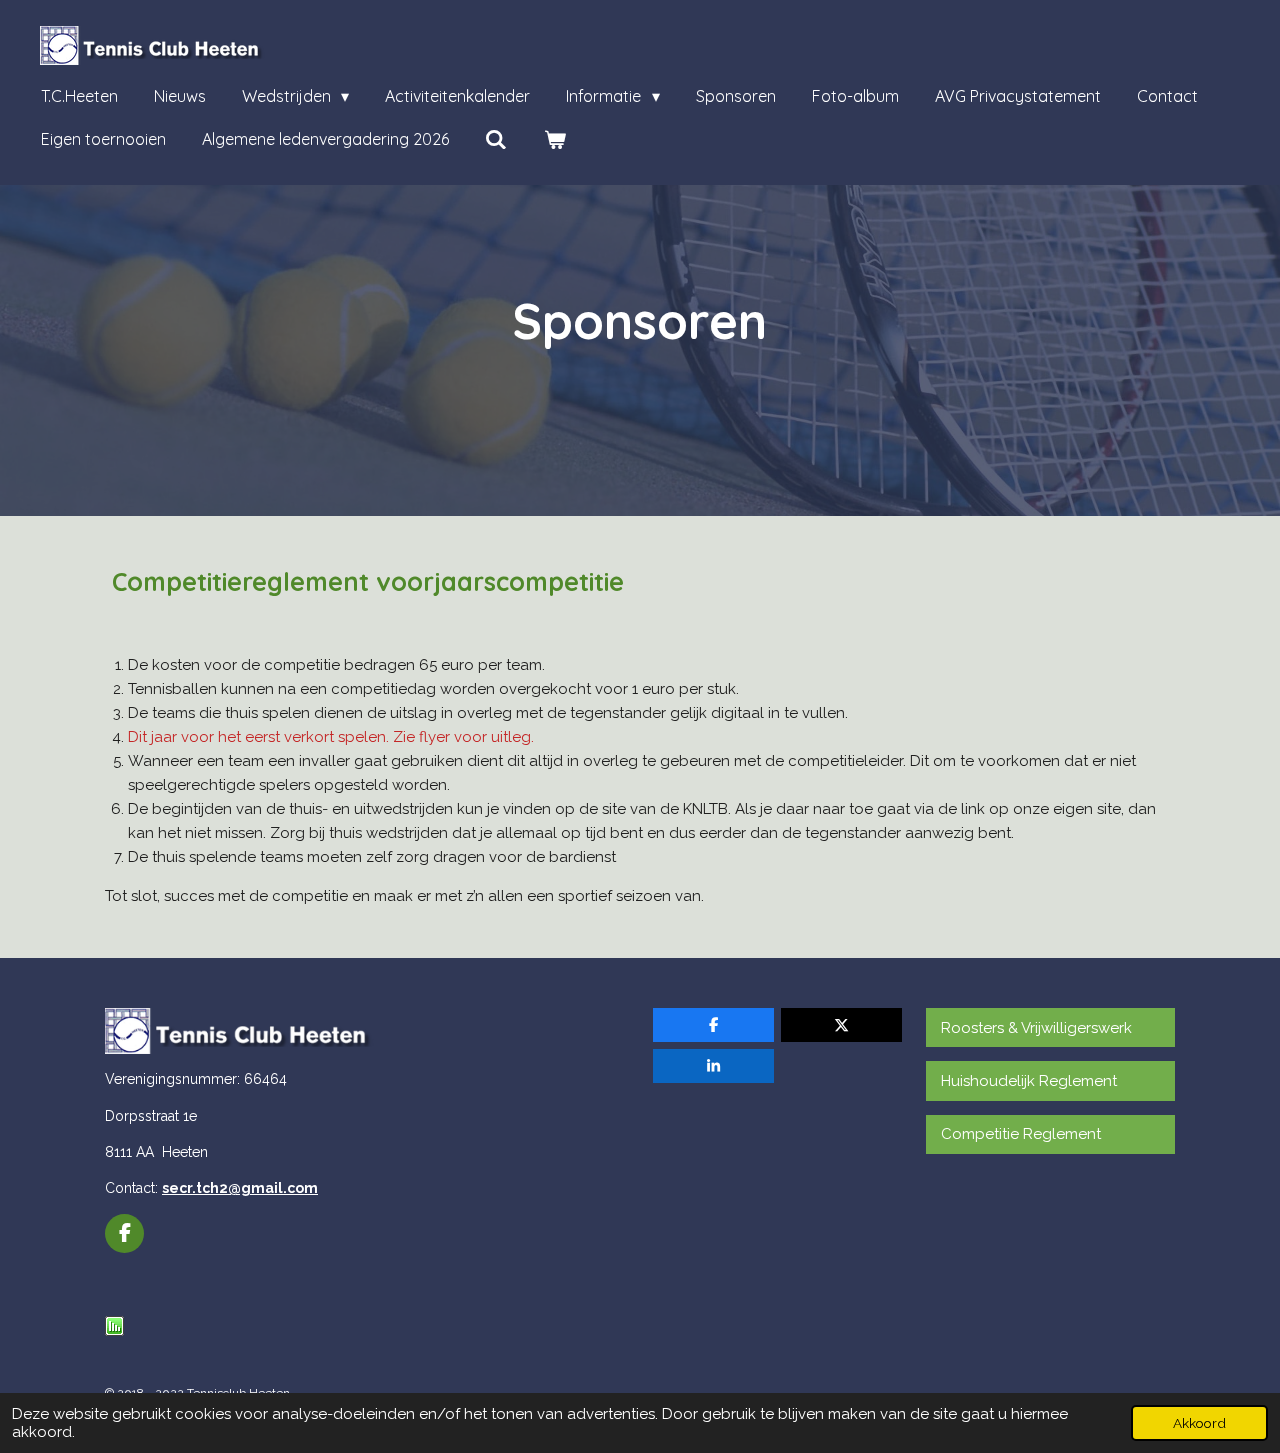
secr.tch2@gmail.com (240, 1188)
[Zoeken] (496, 139)
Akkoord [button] (1199, 1423)
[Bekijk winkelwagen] (554, 139)
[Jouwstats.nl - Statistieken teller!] (114, 1331)
